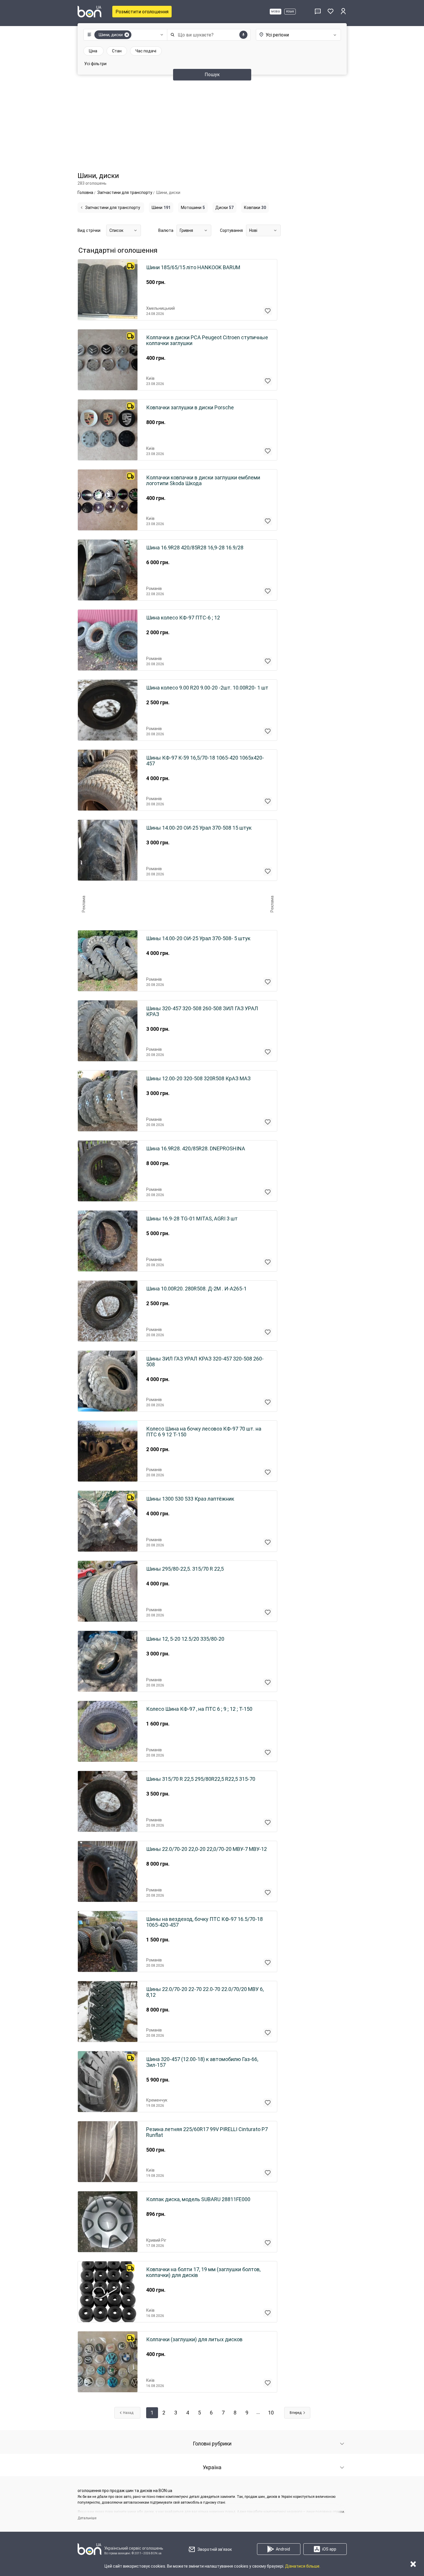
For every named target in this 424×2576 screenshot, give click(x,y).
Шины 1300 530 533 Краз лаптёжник (190, 1499)
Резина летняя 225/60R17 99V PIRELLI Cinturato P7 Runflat (207, 2132)
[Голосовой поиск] (243, 35)
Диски (224, 208)
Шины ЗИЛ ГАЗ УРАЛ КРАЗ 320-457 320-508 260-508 (205, 1362)
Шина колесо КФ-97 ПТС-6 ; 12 (183, 618)
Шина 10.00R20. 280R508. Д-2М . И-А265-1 (196, 1289)
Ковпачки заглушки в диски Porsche (190, 408)
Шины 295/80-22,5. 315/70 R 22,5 (185, 1569)
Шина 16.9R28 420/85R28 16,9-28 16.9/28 (195, 548)
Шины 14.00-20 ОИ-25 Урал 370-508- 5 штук (198, 938)
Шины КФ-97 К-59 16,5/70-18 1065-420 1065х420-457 (205, 761)
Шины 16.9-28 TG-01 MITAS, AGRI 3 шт (192, 1219)
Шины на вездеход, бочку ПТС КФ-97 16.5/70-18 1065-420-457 (204, 1922)
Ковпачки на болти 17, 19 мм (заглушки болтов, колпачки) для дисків (203, 2272)
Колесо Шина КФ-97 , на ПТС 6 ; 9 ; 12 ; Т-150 (199, 1709)
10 (271, 2413)
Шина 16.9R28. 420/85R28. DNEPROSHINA (196, 1149)
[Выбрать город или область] (293, 35)
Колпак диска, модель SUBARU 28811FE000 (198, 2199)
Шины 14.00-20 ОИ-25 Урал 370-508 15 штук (199, 828)
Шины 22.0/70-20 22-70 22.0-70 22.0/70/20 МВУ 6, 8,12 (205, 1992)
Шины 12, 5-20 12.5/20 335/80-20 (185, 1639)
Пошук (212, 75)
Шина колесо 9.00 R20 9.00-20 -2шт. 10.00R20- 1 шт (207, 688)
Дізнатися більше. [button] (303, 2566)
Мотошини (193, 208)
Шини (161, 208)
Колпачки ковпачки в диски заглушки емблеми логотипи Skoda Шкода (203, 481)
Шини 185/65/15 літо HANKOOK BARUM (193, 267)
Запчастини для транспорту (113, 208)
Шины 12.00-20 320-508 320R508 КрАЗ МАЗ (198, 1079)
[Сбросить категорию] (127, 35)
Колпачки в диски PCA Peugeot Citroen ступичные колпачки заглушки (207, 340)
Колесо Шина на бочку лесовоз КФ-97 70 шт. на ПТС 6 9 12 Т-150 (204, 1432)
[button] (124, 35)
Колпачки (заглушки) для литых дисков (194, 2340)
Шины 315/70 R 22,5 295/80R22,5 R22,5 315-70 (201, 1779)
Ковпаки (255, 208)
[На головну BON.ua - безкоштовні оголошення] (89, 12)
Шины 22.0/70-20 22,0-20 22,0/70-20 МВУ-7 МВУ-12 (207, 1849)
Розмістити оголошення (142, 12)
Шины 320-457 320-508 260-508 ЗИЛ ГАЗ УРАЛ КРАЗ (202, 1011)
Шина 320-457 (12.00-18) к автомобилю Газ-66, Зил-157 (202, 2062)
